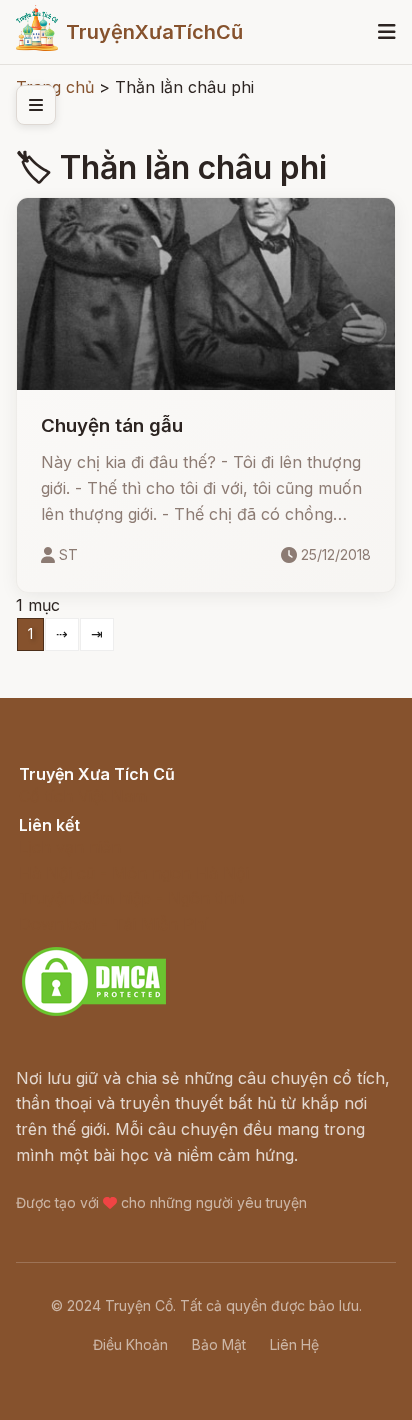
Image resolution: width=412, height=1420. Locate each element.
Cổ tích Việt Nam (83, 796)
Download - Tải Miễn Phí (113, 924)
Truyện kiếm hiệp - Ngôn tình (131, 898)
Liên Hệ (294, 1344)
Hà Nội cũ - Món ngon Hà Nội (134, 873)
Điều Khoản (130, 1344)
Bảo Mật (219, 1344)
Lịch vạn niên (70, 847)
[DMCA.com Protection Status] (94, 1013)
